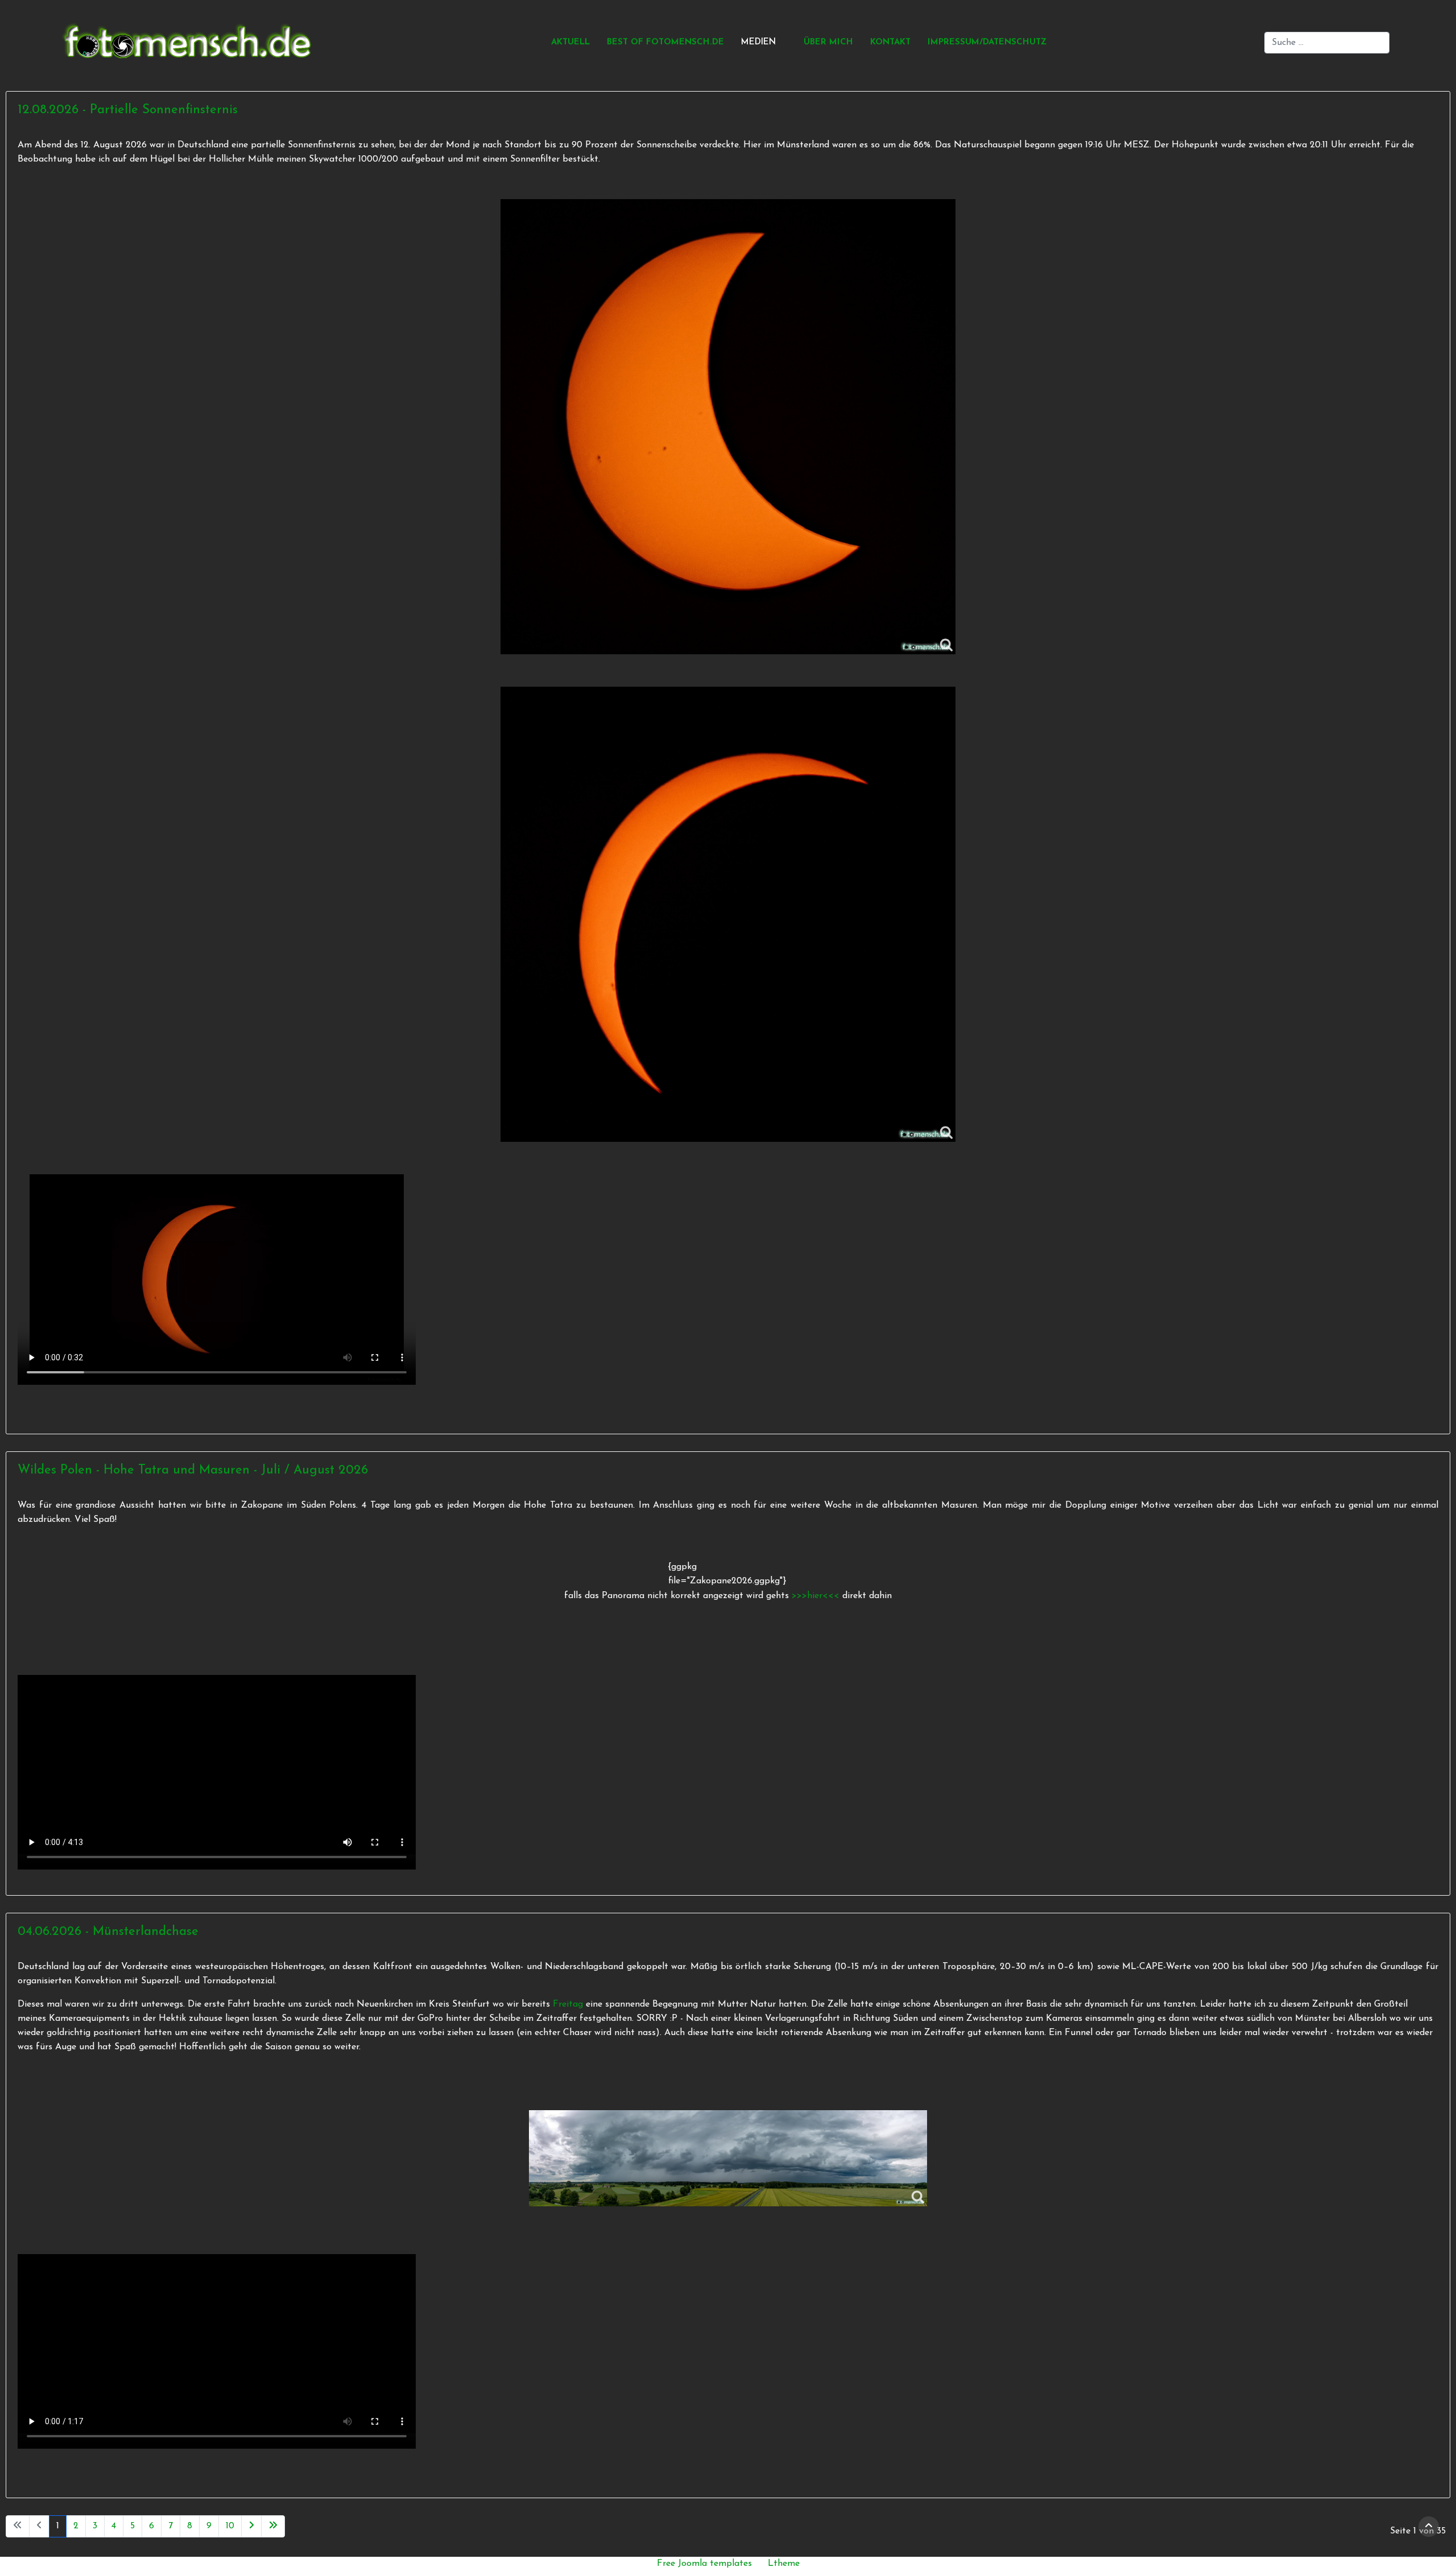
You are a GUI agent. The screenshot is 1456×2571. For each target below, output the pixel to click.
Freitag (568, 2004)
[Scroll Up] (1429, 2527)
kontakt (890, 42)
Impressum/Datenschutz (987, 42)
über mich (828, 42)
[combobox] (1327, 43)
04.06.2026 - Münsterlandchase (108, 1932)
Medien (758, 42)
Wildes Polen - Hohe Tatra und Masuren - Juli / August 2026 (193, 1470)
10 (230, 2526)
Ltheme (784, 2564)
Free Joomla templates (704, 2564)
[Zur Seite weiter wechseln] (251, 2526)
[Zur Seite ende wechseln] (273, 2526)
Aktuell (570, 42)
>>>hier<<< (817, 1596)
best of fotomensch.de (665, 42)
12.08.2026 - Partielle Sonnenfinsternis (128, 110)
